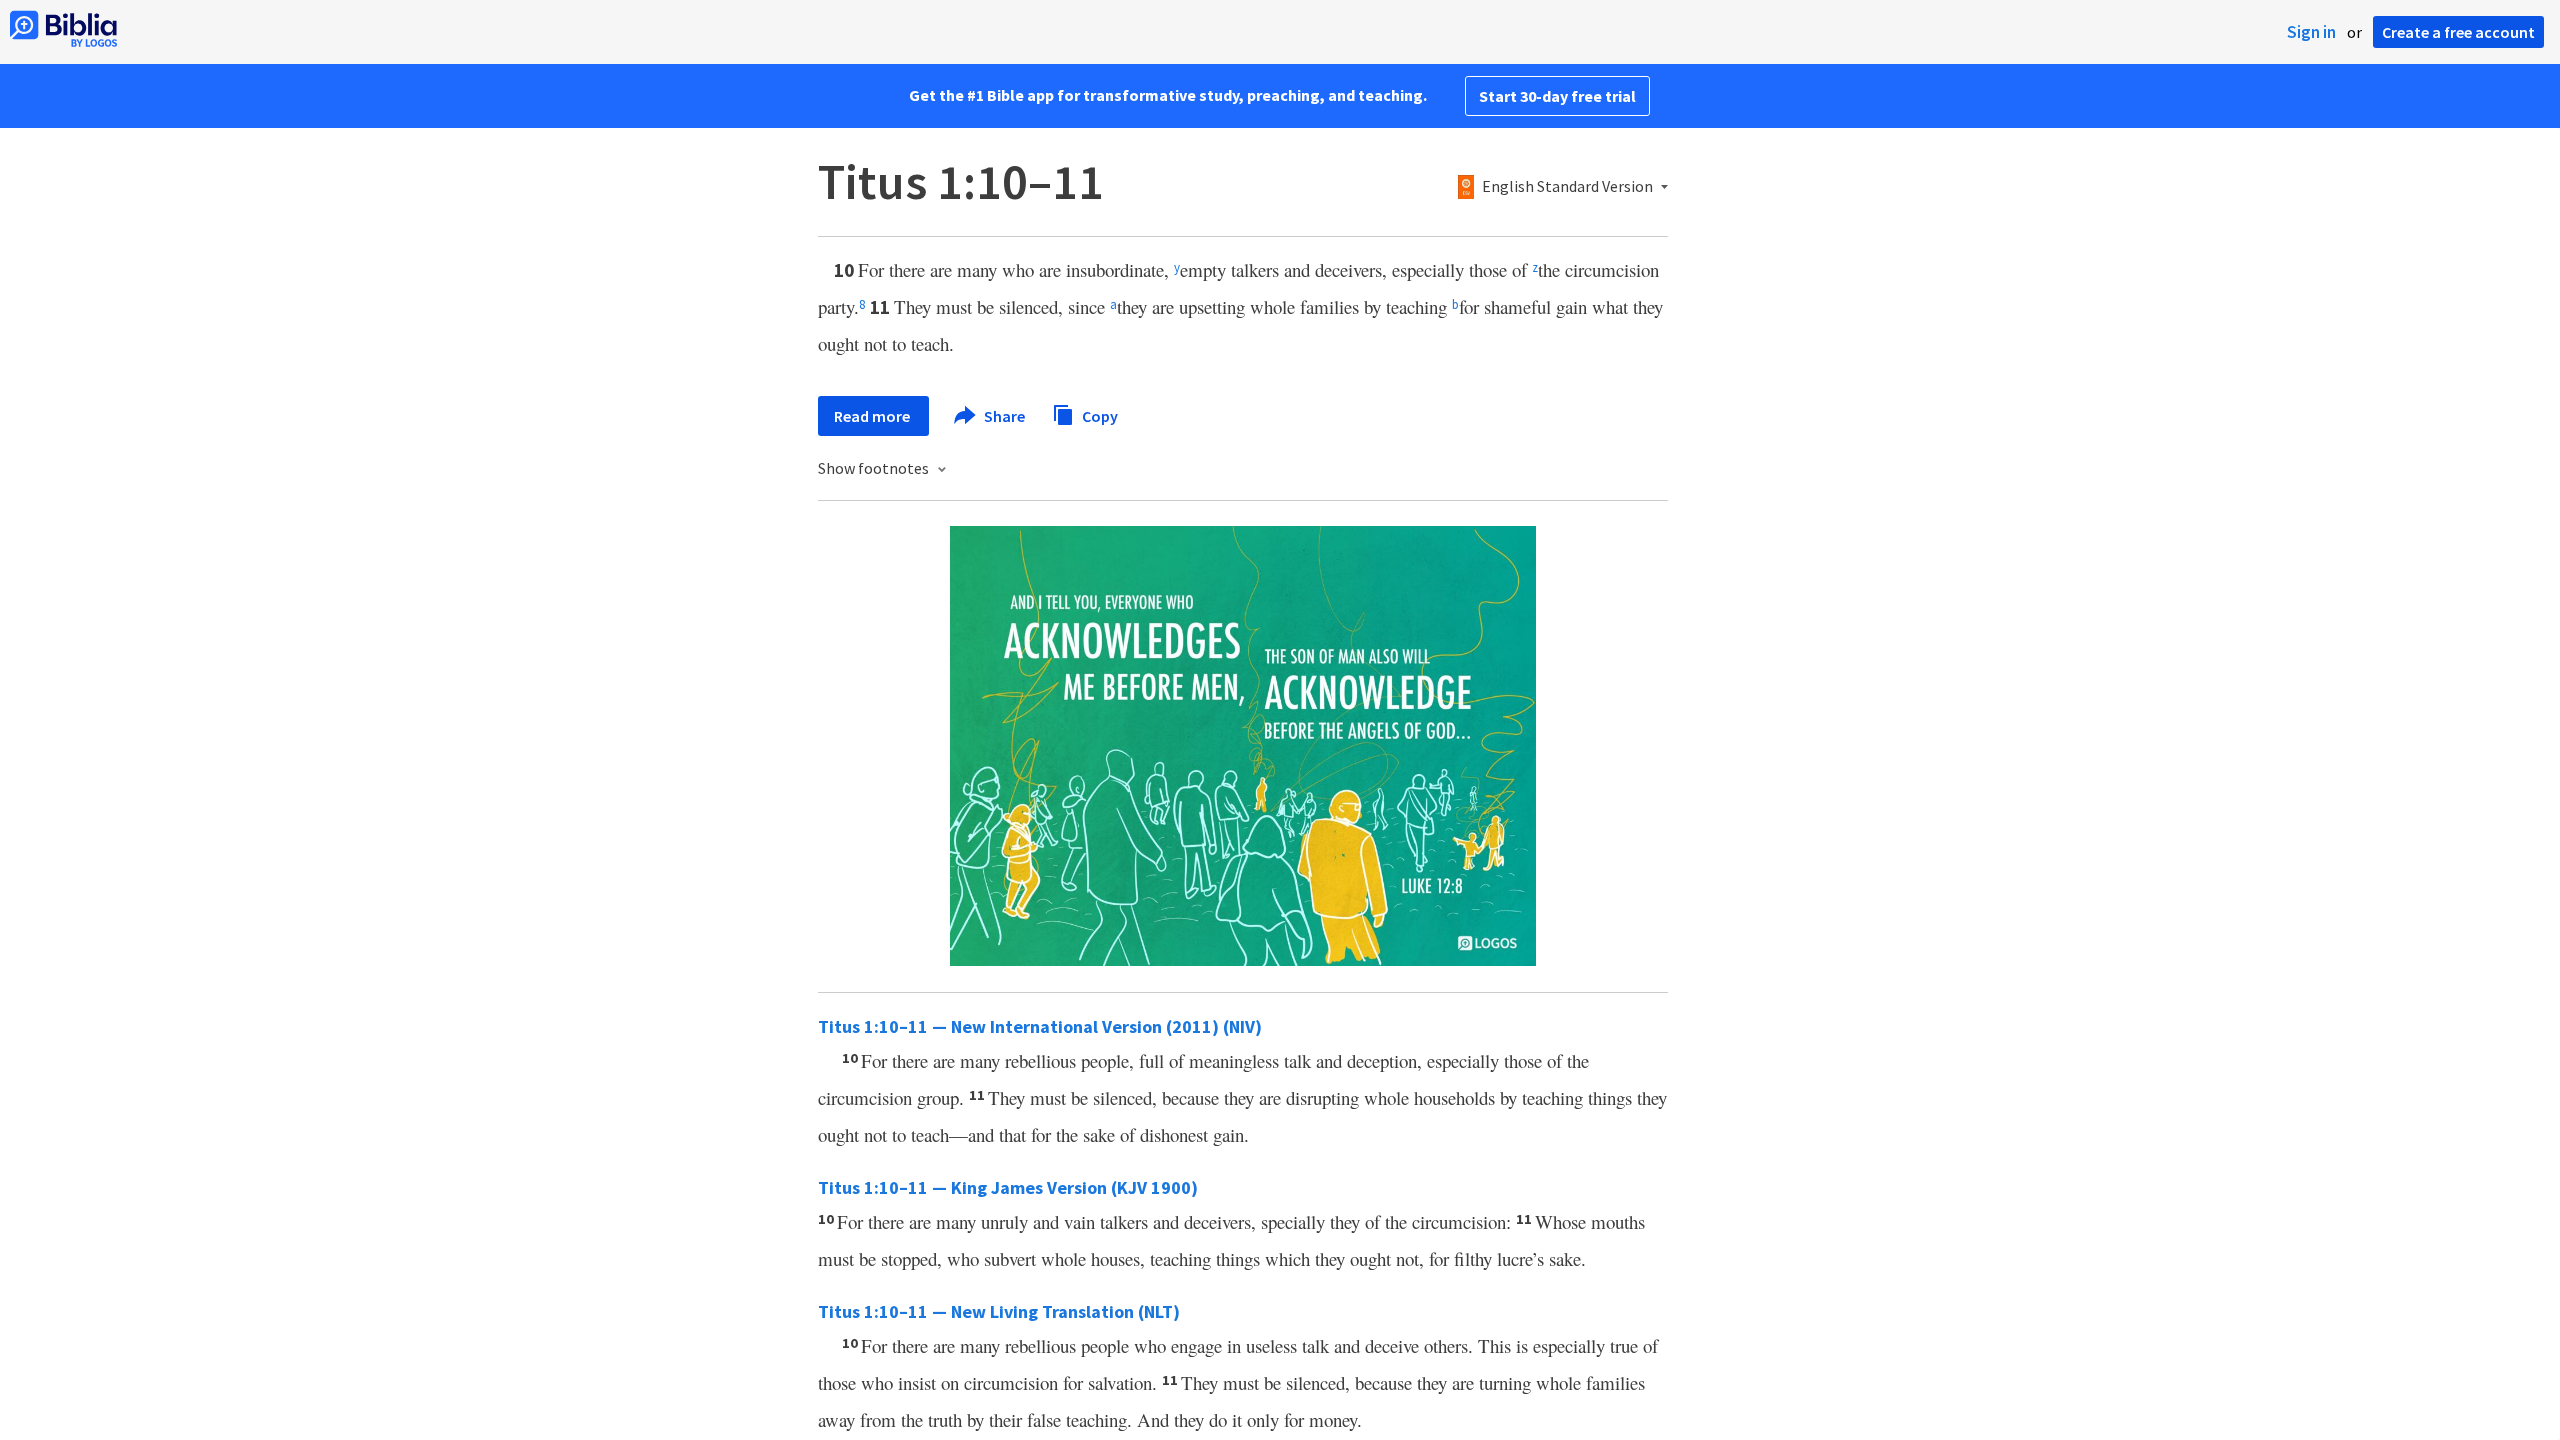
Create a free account (2458, 32)
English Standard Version (1567, 187)
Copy (1098, 415)
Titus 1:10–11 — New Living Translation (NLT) (999, 1311)
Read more (873, 416)
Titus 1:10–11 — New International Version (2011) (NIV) (1040, 1026)
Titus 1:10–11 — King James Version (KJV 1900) (1008, 1187)
